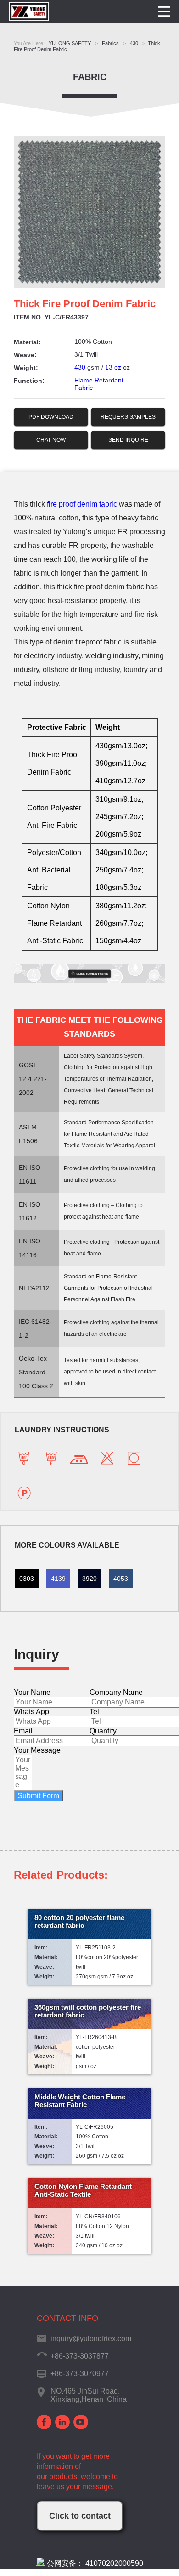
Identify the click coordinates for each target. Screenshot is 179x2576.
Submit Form (38, 1796)
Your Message (37, 1750)
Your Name (32, 1692)
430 (80, 367)
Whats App (31, 1712)
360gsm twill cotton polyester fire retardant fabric (88, 2011)
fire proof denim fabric (82, 504)
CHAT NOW (51, 440)
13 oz (113, 367)
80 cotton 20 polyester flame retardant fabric (79, 1921)
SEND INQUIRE (128, 440)
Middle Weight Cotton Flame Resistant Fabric (80, 2101)
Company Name (116, 1692)
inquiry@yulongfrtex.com (91, 2339)
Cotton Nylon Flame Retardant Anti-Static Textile (83, 2190)
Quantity (103, 1731)
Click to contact (80, 2516)
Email (23, 1731)
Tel (94, 1712)
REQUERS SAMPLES (128, 417)
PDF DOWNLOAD (51, 417)
